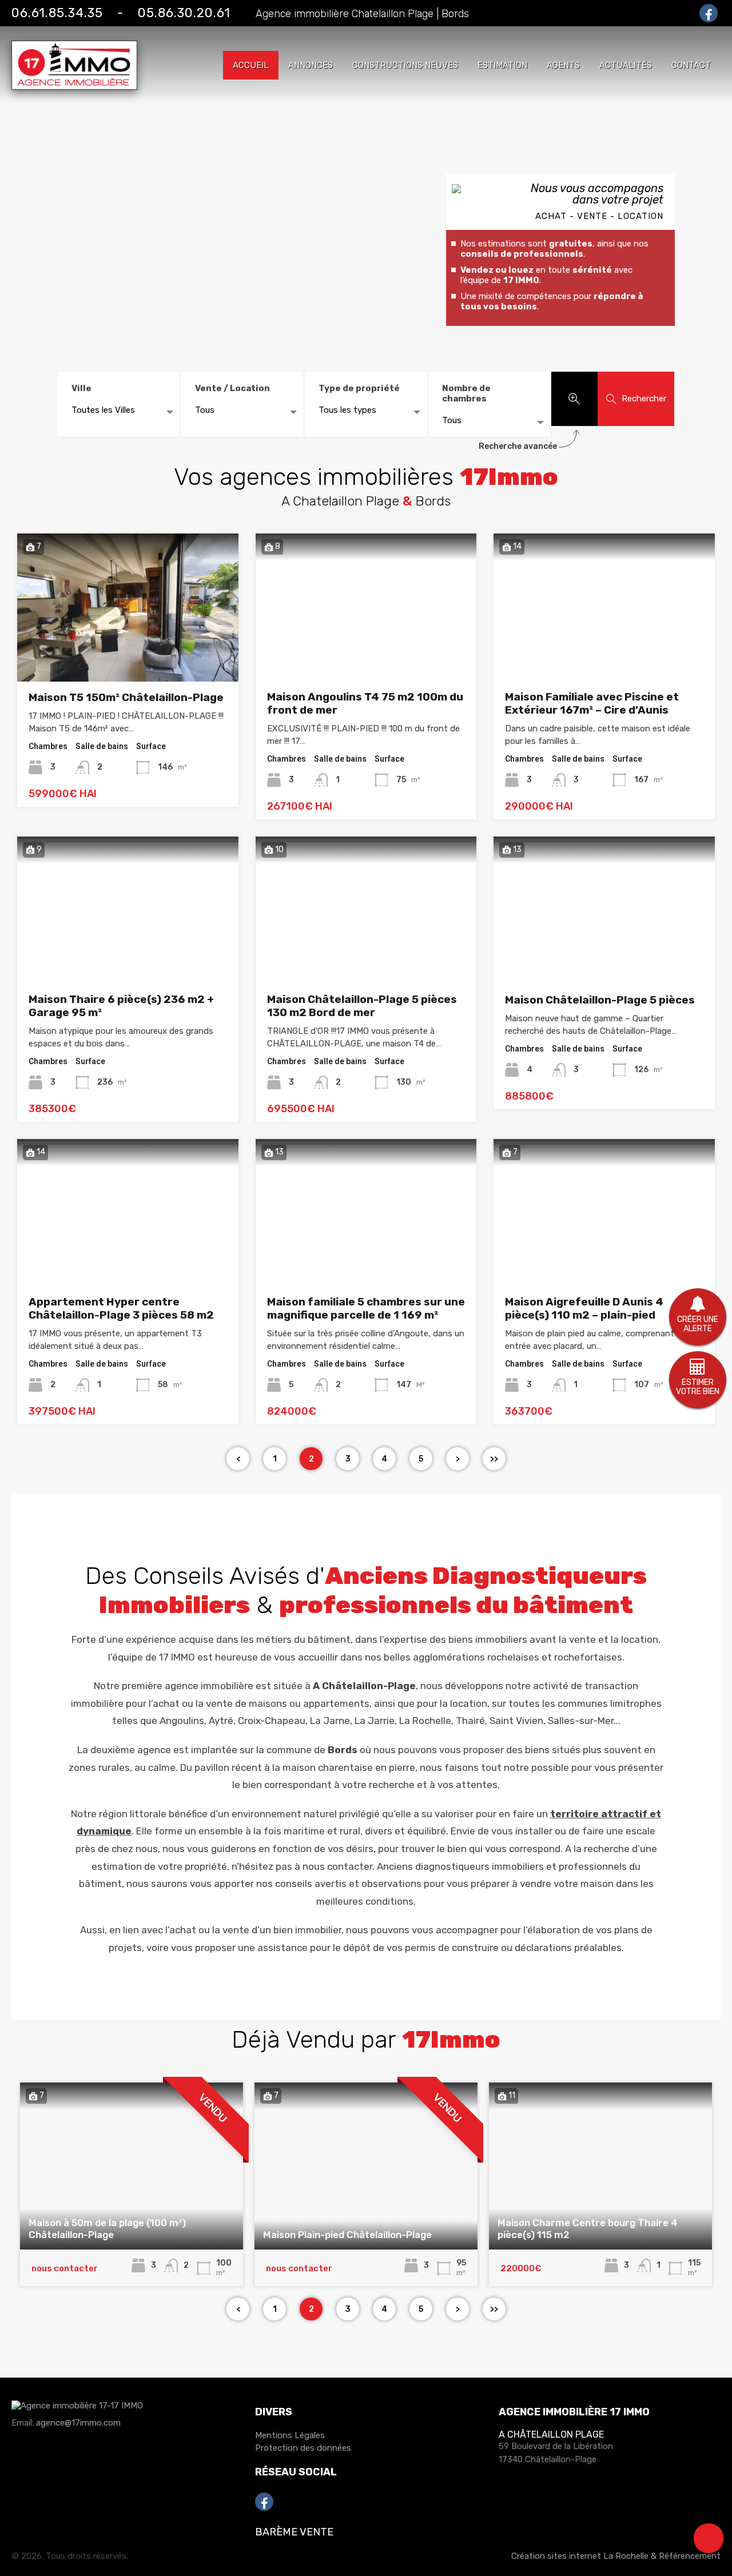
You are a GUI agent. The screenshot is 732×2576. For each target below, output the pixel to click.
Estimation (502, 65)
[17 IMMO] (74, 85)
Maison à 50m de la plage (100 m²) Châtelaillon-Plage (107, 2228)
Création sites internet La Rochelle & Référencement (616, 2556)
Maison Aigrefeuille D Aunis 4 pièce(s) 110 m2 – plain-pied (584, 1308)
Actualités (626, 65)
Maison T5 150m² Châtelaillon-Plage (126, 697)
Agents (563, 65)
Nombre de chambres (466, 393)
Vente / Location (232, 388)
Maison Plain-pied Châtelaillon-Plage (347, 2235)
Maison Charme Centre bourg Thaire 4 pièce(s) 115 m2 (588, 2228)
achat (183, 1930)
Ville (81, 388)
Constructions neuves (405, 65)
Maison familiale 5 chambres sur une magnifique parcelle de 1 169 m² (366, 1308)
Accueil (251, 65)
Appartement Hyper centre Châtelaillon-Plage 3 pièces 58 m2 (121, 1308)
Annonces (311, 65)
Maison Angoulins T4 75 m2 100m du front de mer (365, 703)
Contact (691, 65)
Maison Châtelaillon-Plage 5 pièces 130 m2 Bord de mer (362, 1006)
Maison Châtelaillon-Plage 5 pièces (600, 1000)
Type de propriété (359, 388)
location (640, 1639)
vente (582, 1639)
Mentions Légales (290, 2435)
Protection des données (303, 2448)
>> (494, 1459)
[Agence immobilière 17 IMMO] (77, 2411)
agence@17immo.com (78, 2423)
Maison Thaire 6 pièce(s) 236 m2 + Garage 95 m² (121, 1006)
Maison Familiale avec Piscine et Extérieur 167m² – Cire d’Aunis (592, 703)
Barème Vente (294, 2532)
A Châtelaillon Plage (551, 2434)
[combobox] (119, 413)
